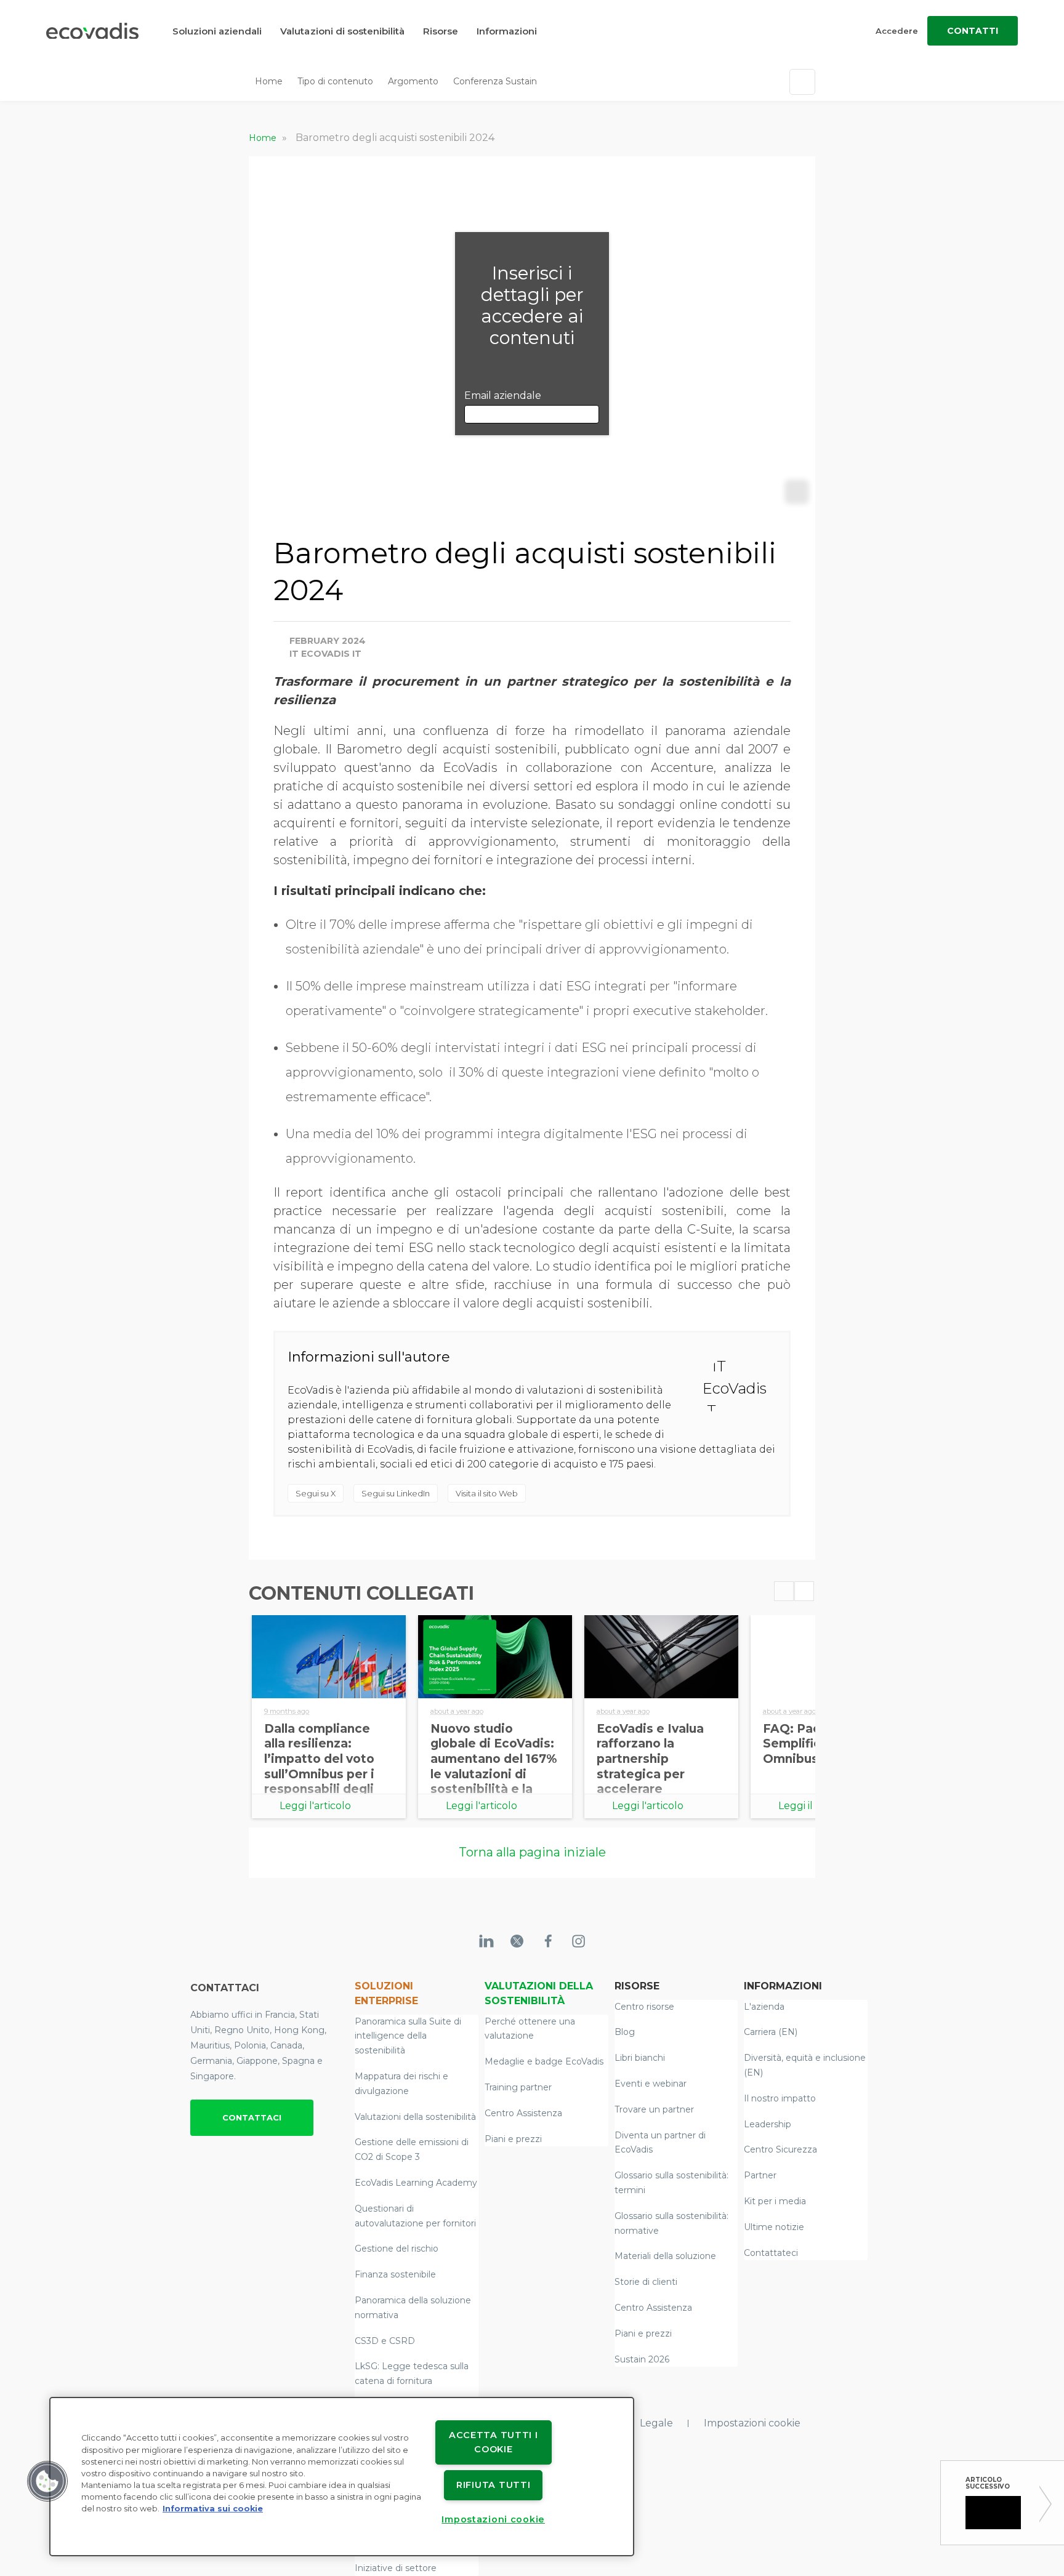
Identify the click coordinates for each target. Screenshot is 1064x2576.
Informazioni (507, 31)
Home (269, 81)
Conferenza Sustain (495, 81)
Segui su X (316, 1493)
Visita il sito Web (487, 1493)
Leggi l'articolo (315, 1806)
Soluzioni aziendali (217, 31)
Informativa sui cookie (213, 2509)
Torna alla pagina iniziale (532, 1852)
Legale (656, 2423)
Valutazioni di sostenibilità (342, 31)
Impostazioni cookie (752, 2423)
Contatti (973, 31)
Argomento (413, 81)
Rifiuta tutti (493, 2485)
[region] (342, 2477)
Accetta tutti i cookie (494, 2442)
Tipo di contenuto (335, 81)
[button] (47, 2481)
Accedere (897, 31)
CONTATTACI (252, 2117)
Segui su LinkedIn (396, 1493)
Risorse (441, 31)
